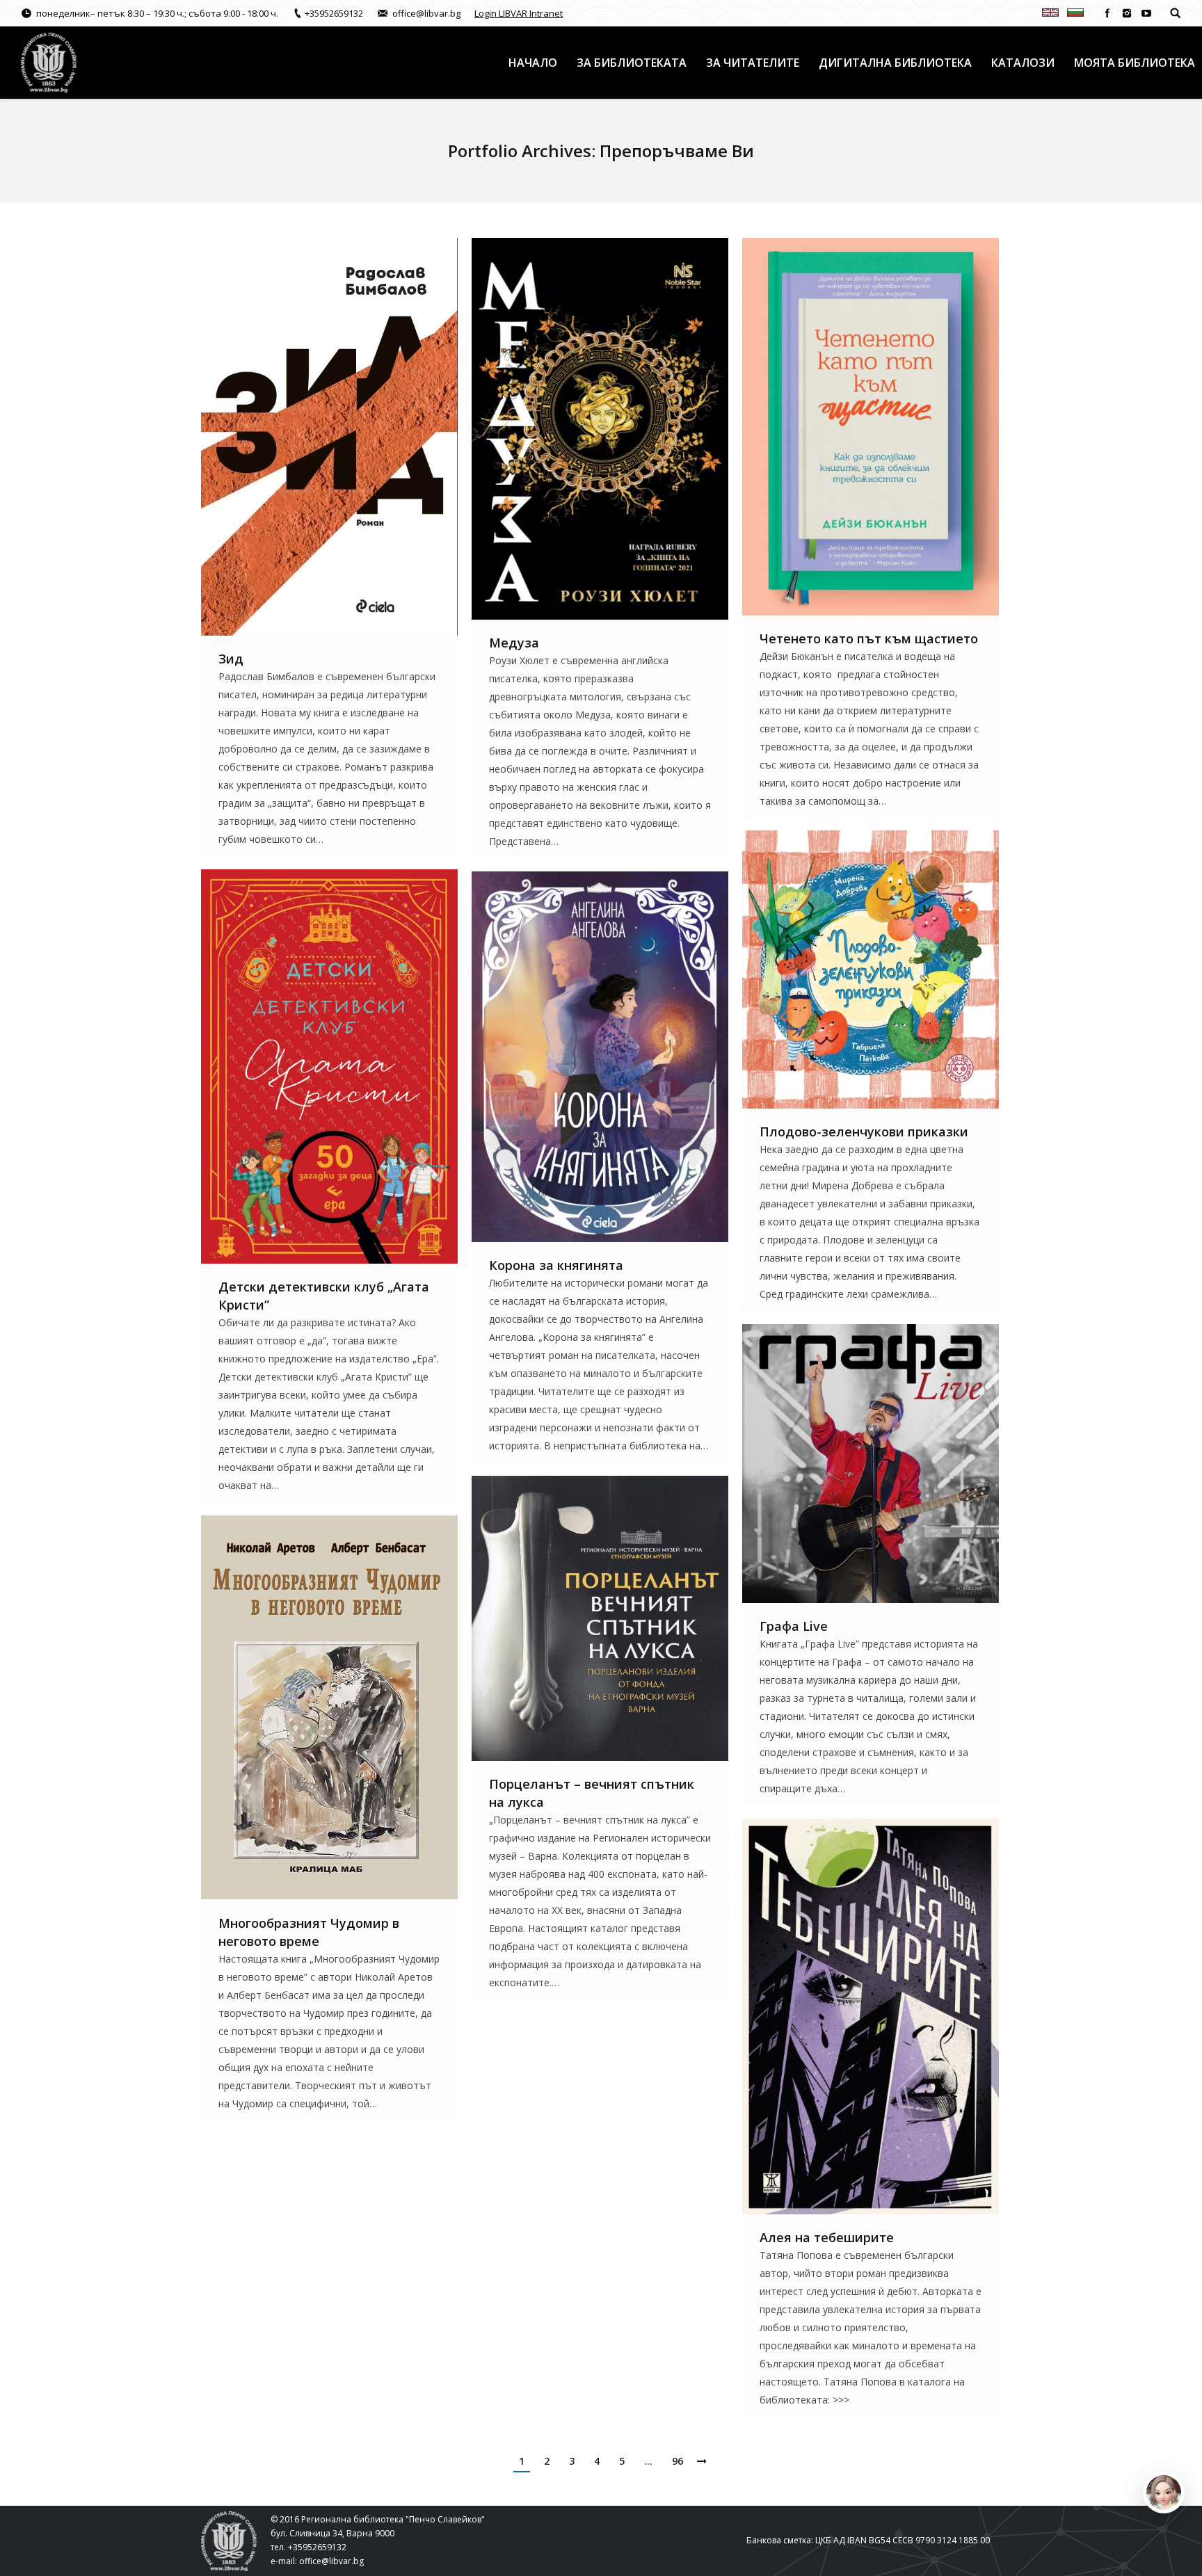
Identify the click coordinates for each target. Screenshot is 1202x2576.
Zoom (311, 437)
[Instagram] (1127, 13)
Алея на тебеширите (827, 2237)
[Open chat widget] (1164, 2493)
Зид (231, 659)
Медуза (514, 643)
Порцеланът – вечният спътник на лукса (592, 1793)
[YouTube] (1146, 13)
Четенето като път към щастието (869, 638)
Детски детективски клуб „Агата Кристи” (324, 1296)
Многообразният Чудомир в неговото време (309, 1932)
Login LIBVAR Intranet (519, 13)
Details (348, 437)
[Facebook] (1107, 13)
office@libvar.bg (331, 2561)
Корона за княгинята (556, 1265)
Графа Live (794, 1626)
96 (678, 2461)
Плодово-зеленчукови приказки (864, 1132)
